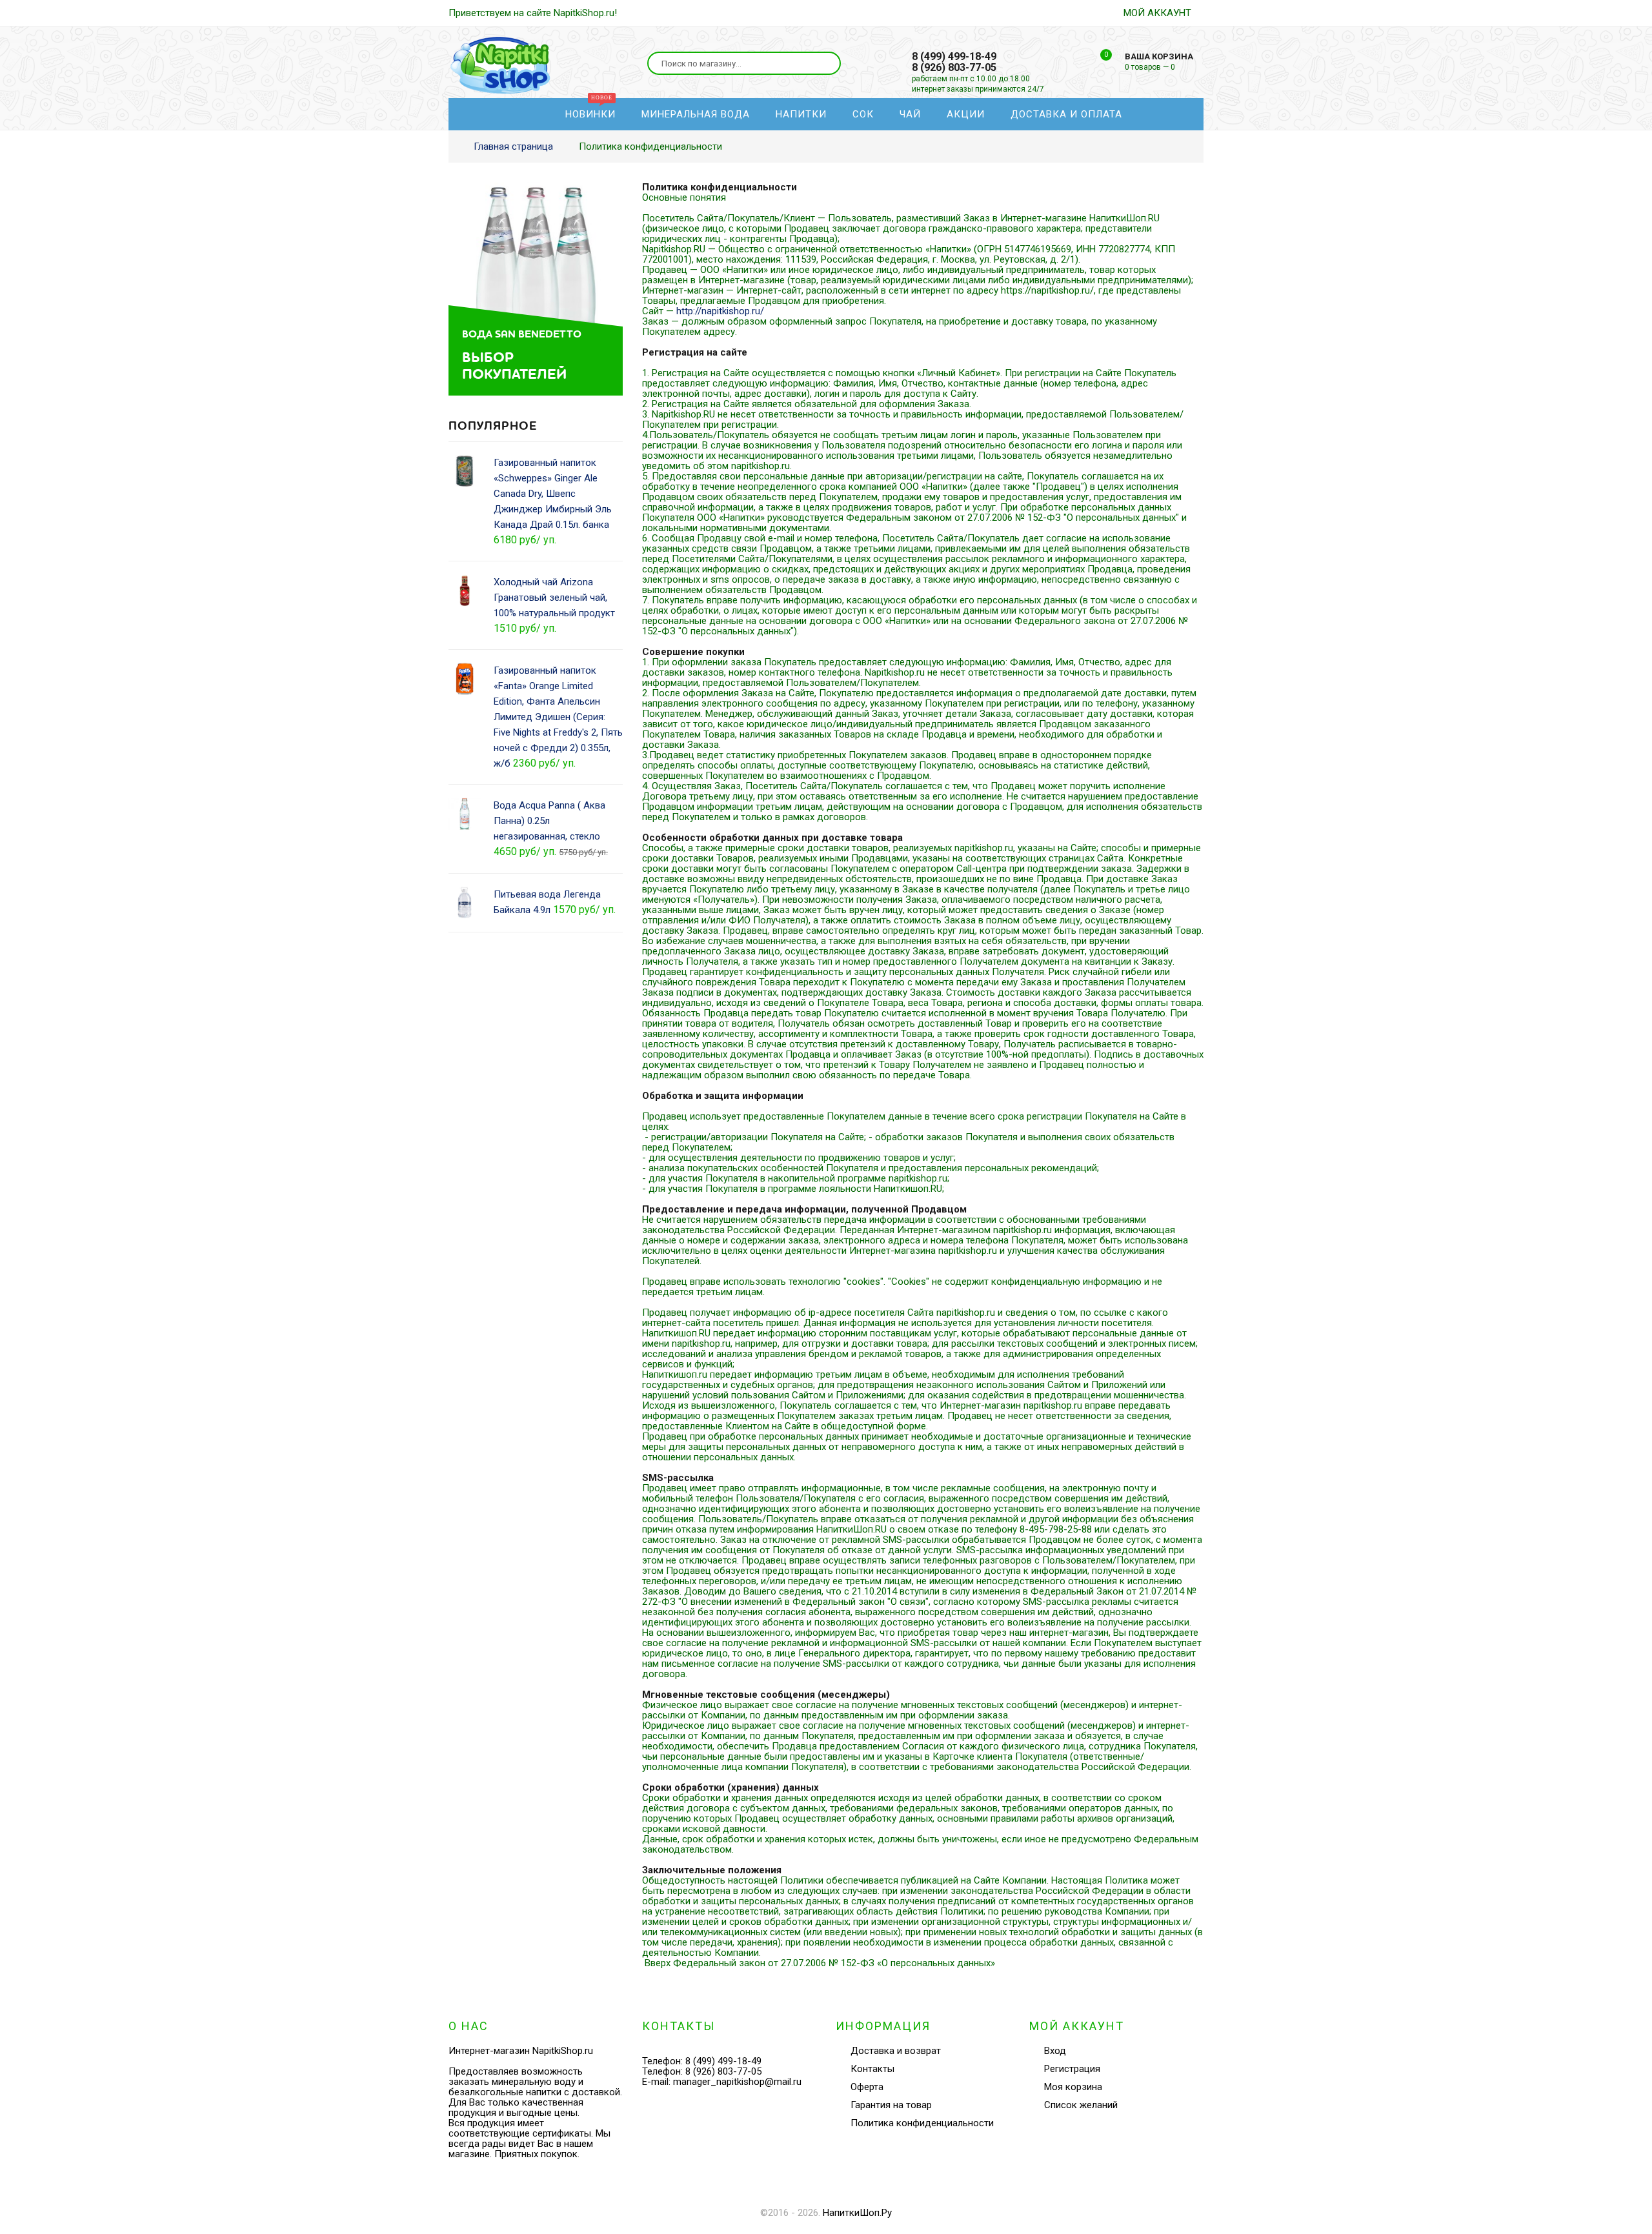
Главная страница (513, 146)
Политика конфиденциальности (922, 2123)
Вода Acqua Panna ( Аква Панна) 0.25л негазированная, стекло (549, 821)
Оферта (867, 2087)
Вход (1055, 2051)
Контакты (872, 2069)
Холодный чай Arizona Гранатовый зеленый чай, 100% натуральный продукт (554, 598)
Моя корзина (1073, 2087)
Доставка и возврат (896, 2051)
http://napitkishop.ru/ (720, 311)
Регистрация (1072, 2069)
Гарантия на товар (891, 2105)
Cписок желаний (1081, 2105)
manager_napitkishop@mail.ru (737, 2082)
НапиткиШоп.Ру (857, 2213)
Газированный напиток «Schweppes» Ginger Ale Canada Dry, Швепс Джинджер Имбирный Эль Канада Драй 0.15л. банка (553, 494)
